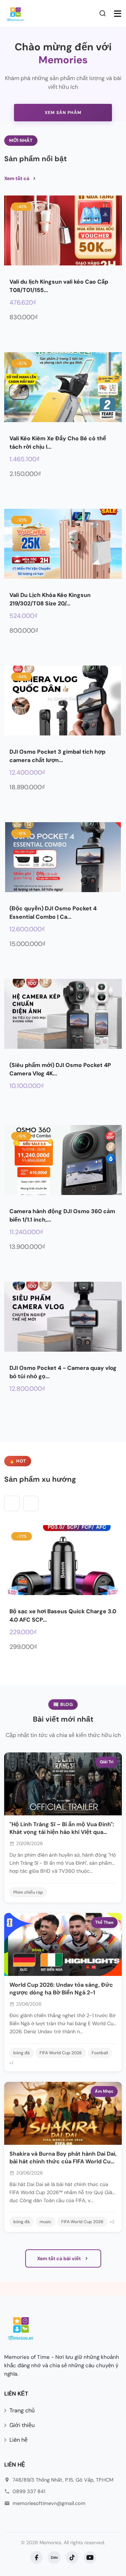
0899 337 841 (29, 2491)
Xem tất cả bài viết (59, 2258)
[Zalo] (54, 2557)
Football (100, 2053)
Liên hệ (19, 2440)
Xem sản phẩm (63, 113)
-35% (22, 520)
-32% (22, 363)
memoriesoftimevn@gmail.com (49, 2503)
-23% (22, 1536)
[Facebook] (36, 2557)
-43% (22, 207)
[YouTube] (90, 2557)
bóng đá (22, 2053)
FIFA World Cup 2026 (61, 2053)
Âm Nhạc (104, 2091)
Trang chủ (22, 2410)
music (45, 2222)
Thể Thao (104, 1922)
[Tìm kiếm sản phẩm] (104, 13)
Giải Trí (107, 1762)
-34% (22, 677)
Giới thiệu (22, 2425)
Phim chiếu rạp (28, 1892)
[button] (31, 1503)
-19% (21, 1136)
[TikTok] (72, 2557)
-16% (21, 833)
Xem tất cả (17, 178)
